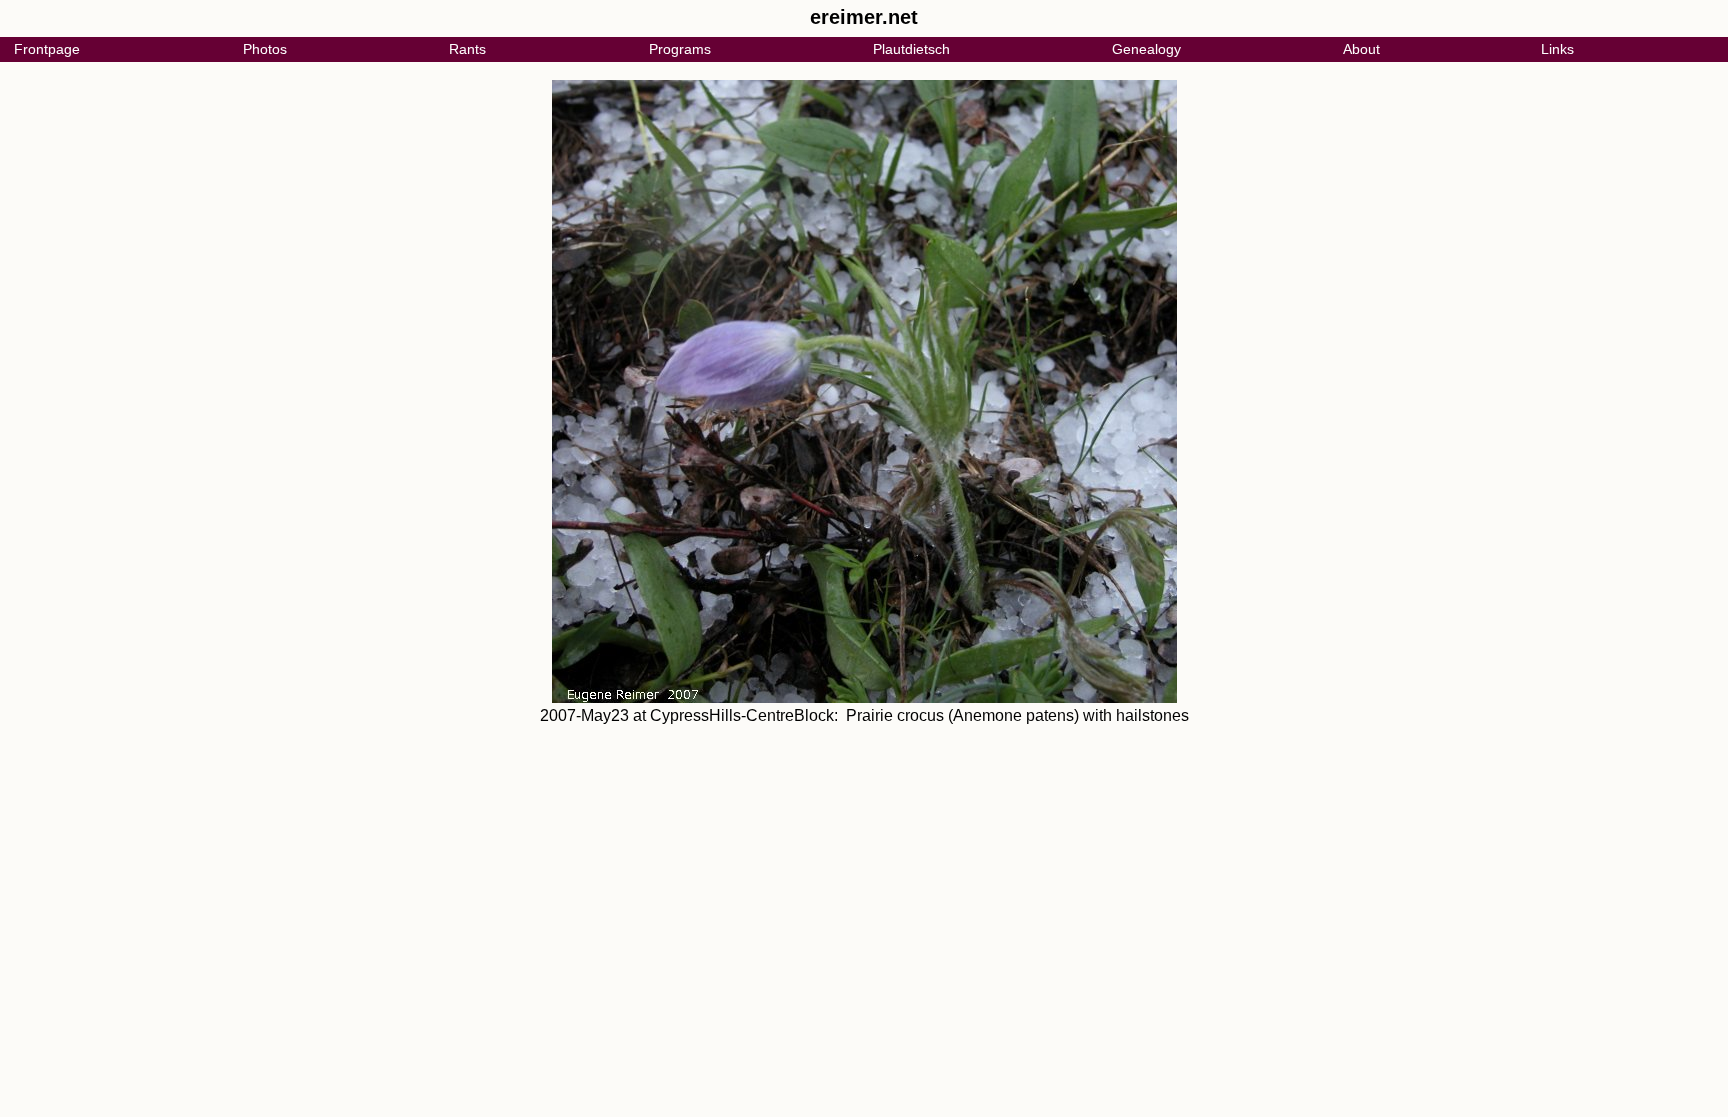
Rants (467, 49)
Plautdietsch (911, 49)
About (1361, 49)
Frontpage (47, 49)
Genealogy (1146, 49)
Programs (680, 49)
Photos (265, 49)
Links (1557, 49)
